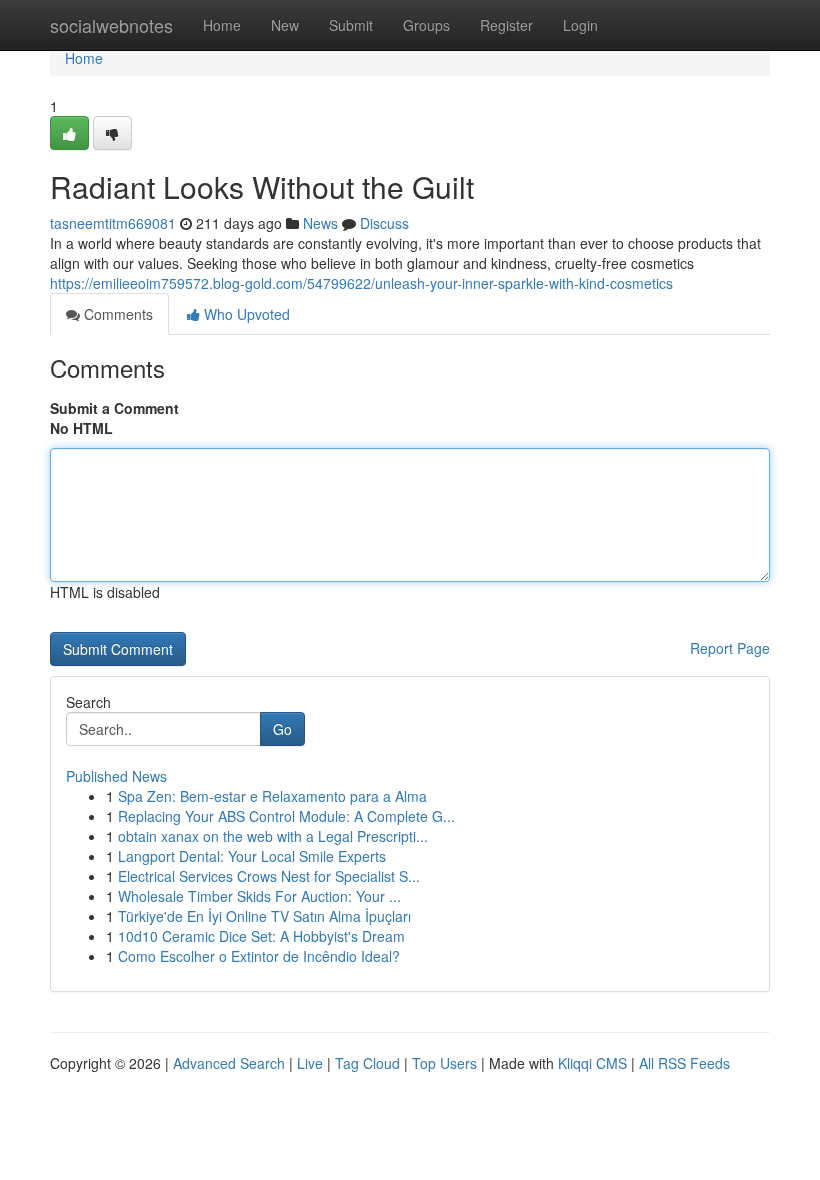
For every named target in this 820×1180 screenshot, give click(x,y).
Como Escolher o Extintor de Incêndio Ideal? (259, 956)
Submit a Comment (114, 408)
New (285, 25)
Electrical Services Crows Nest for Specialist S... (269, 876)
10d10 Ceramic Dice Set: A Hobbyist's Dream (261, 936)
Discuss (384, 223)
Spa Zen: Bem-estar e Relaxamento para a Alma (272, 796)
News (320, 223)
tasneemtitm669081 (113, 223)
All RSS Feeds (684, 1063)
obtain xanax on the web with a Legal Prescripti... (273, 836)
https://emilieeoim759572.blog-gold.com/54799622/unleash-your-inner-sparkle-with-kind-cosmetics (361, 283)
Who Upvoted (245, 314)
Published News (116, 776)
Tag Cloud (367, 1063)
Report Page (730, 648)
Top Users (444, 1063)
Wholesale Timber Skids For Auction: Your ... (259, 896)
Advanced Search (229, 1063)
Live (310, 1063)
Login (580, 25)
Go (282, 729)
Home (222, 25)
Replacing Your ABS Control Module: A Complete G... (286, 816)
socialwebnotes (111, 25)
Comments (116, 314)
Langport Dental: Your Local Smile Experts (252, 856)
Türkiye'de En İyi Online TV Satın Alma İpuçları (264, 916)
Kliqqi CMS (592, 1063)
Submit (351, 25)
